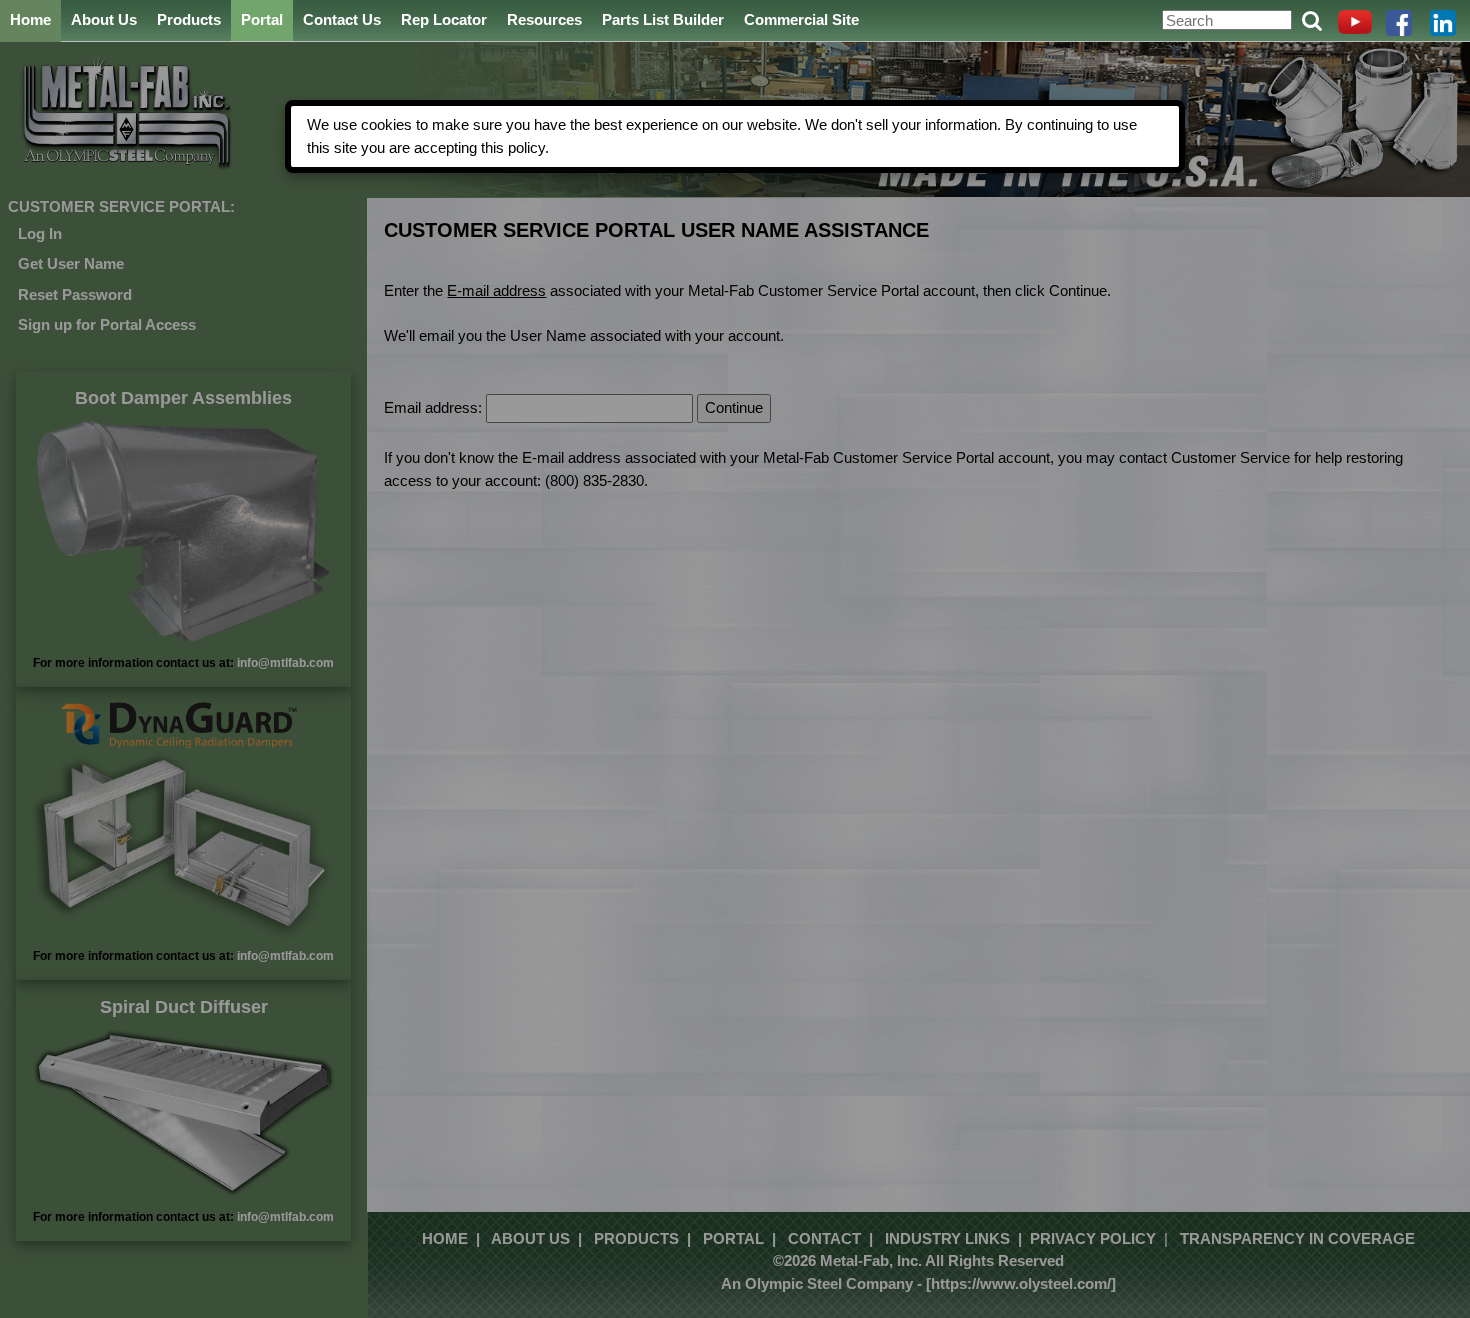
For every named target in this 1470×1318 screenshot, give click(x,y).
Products (189, 19)
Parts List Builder (663, 19)
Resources (544, 19)
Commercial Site (801, 19)
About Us (104, 19)
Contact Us (342, 19)
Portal (262, 19)
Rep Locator (444, 19)
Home (30, 19)
